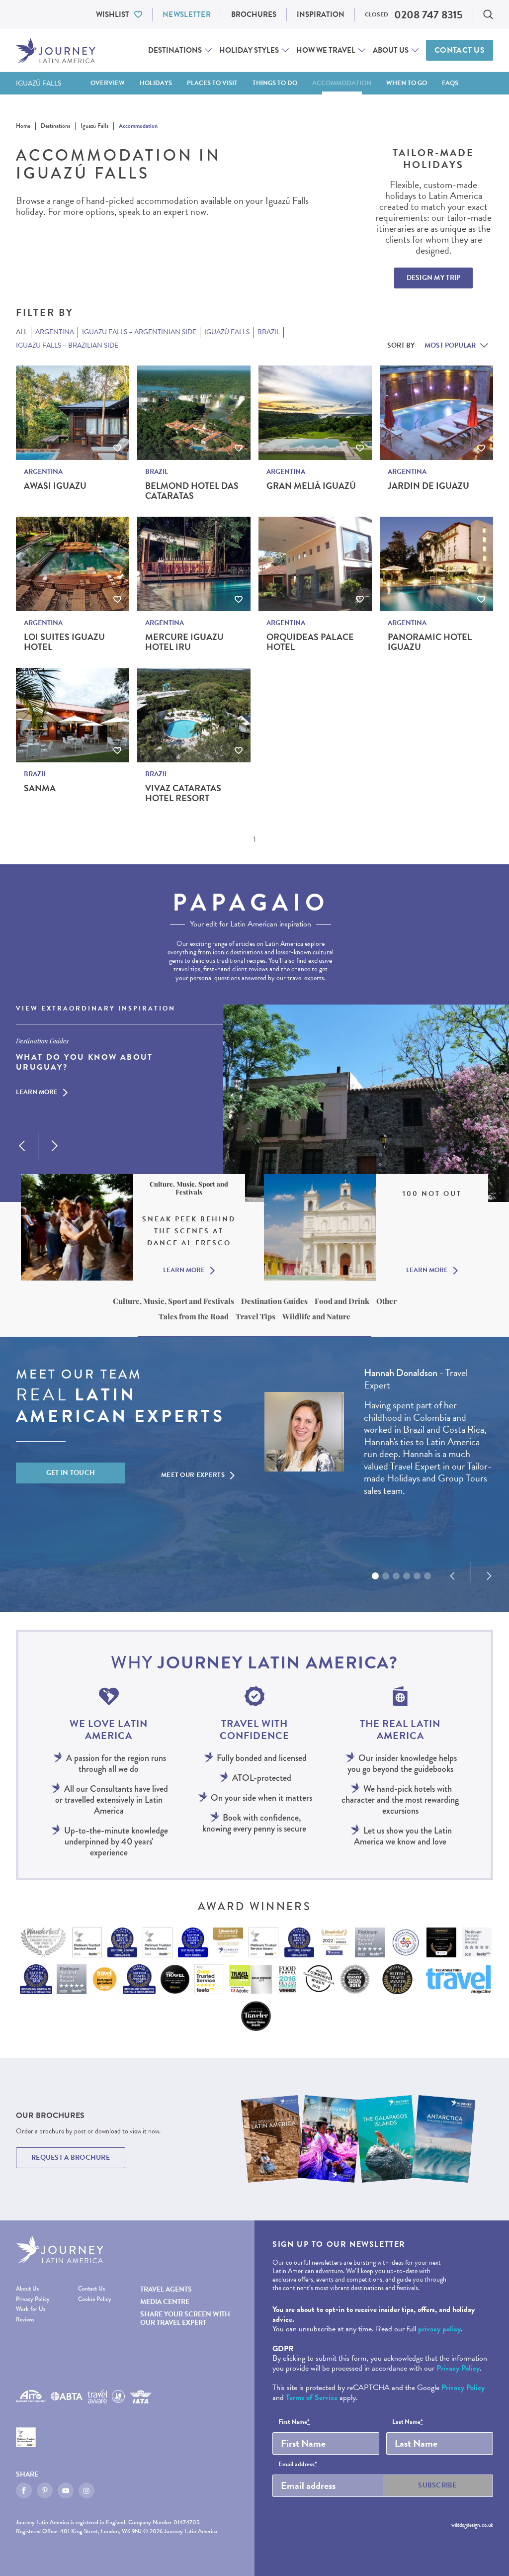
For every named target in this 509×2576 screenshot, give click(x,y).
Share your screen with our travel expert (185, 2318)
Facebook (24, 2490)
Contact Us (460, 50)
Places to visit (212, 83)
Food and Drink (342, 1301)
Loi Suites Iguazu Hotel (64, 642)
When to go (407, 83)
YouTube (66, 2490)
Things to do (275, 83)
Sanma (40, 788)
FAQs (450, 83)
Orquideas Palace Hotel (310, 642)
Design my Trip (434, 278)
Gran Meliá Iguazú (311, 486)
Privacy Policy (33, 2299)
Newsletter (187, 14)
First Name (294, 2422)
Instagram (86, 2490)
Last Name (408, 2422)
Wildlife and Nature (316, 1316)
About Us (391, 50)
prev (22, 1146)
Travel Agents (166, 2289)
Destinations (175, 50)
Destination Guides (274, 1301)
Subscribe (437, 2485)
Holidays (156, 83)
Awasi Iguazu (55, 486)
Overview (108, 83)
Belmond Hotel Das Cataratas (192, 491)
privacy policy (439, 2329)
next (55, 1146)
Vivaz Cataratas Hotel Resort (183, 793)
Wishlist (113, 14)
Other (386, 1301)
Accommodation (342, 83)
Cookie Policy (95, 2299)
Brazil (157, 472)
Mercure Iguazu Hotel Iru (184, 642)
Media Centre (165, 2302)
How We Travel (326, 50)
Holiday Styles (249, 50)
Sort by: (402, 345)
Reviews (25, 2320)
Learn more (37, 1093)
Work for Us (31, 2309)
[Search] (488, 14)
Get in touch (71, 1473)
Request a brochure (71, 2158)
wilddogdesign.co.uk (472, 2525)
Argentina (43, 472)
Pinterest (45, 2490)
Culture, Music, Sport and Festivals (173, 1301)
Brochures (254, 14)
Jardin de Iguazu (428, 486)
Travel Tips (255, 1316)
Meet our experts (193, 1475)
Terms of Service (312, 2397)
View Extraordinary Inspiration (96, 1009)
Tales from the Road (194, 1316)
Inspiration (321, 14)
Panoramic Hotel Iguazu (430, 642)
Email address (298, 2465)
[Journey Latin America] (56, 50)
